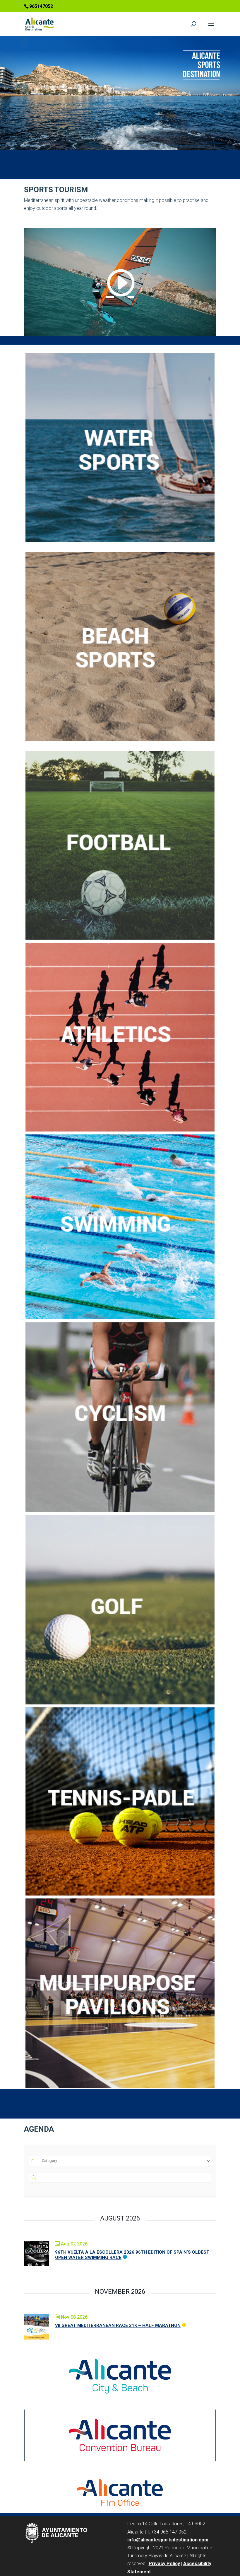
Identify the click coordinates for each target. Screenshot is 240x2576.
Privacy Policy (164, 2564)
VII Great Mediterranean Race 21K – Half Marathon (118, 2325)
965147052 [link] (41, 6)
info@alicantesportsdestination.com (168, 2540)
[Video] (120, 282)
